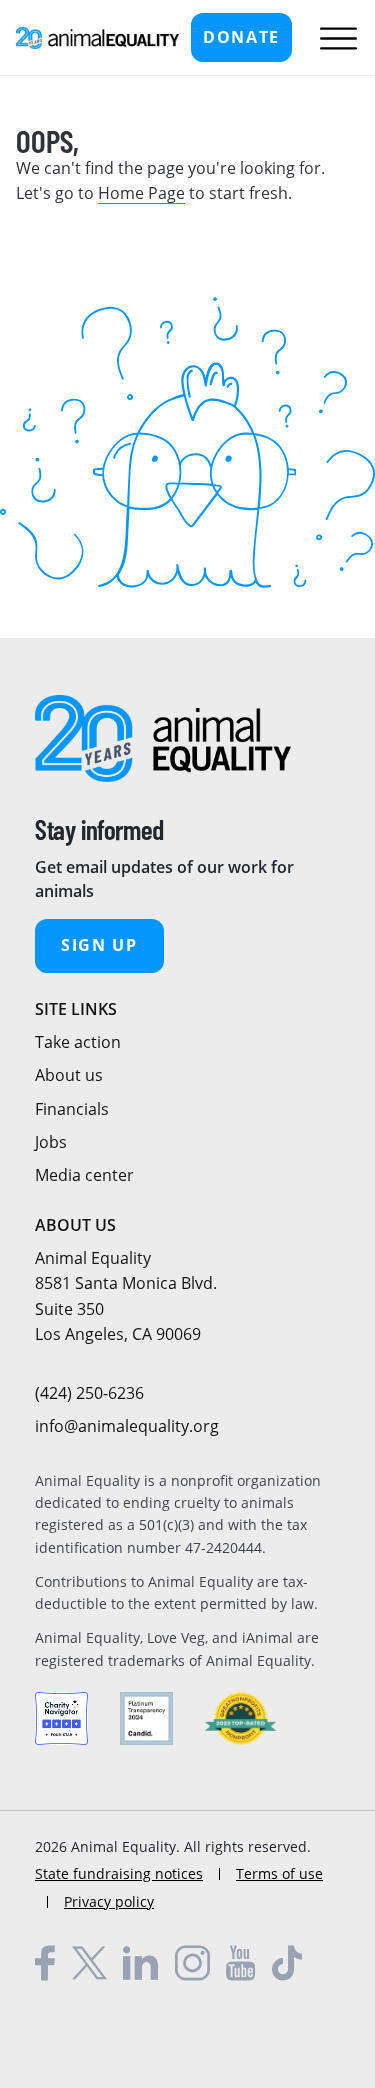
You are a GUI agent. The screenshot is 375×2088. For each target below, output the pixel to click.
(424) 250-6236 (89, 1393)
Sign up (99, 945)
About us (69, 1075)
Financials (72, 1109)
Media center (84, 1175)
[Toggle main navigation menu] (333, 38)
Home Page (141, 193)
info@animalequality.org (127, 1426)
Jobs (51, 1142)
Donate (241, 37)
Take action (78, 1042)
